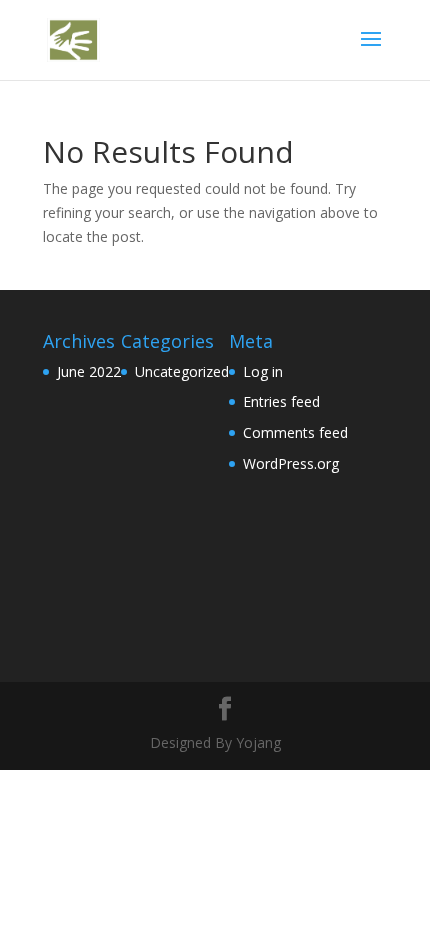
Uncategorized (182, 371)
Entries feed (281, 401)
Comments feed (295, 432)
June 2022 (89, 371)
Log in (263, 371)
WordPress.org (291, 463)
